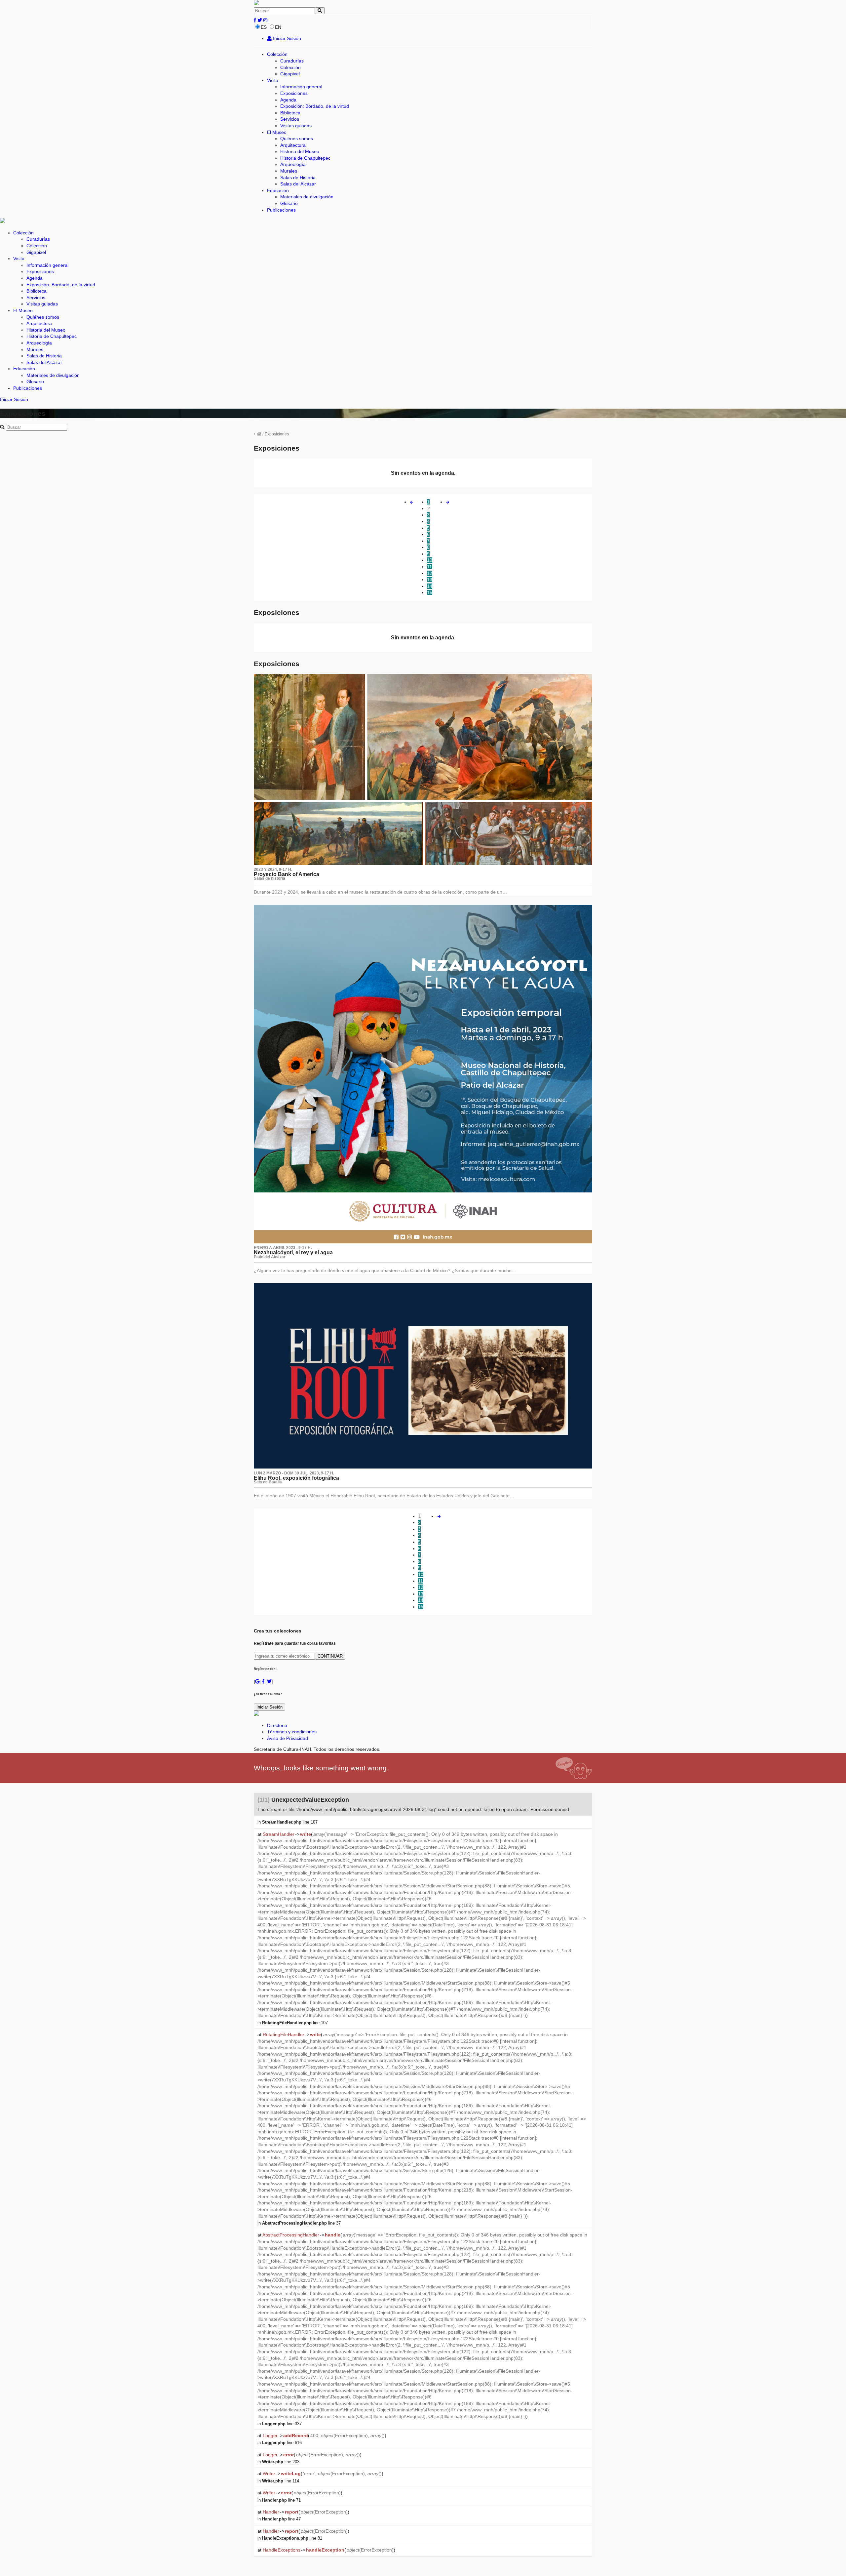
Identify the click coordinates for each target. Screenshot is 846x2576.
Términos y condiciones (292, 1732)
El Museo (277, 132)
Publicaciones (281, 210)
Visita (273, 80)
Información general (301, 87)
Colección (277, 54)
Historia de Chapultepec (305, 158)
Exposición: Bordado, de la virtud (315, 106)
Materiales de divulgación (307, 197)
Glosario (289, 203)
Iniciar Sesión (286, 38)
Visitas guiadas (296, 126)
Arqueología (293, 164)
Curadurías (292, 61)
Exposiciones (294, 93)
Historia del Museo (300, 151)
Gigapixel (290, 74)
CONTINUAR (330, 1656)
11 (429, 567)
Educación (278, 190)
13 (430, 580)
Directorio (277, 1725)
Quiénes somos (297, 139)
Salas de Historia (298, 178)
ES (264, 27)
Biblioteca (290, 113)
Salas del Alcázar (298, 184)
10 (430, 560)
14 (430, 586)
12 (430, 573)
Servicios (290, 119)
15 (430, 592)
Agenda (288, 100)
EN (278, 27)
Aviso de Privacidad (288, 1738)
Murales (289, 171)
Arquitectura (293, 145)
